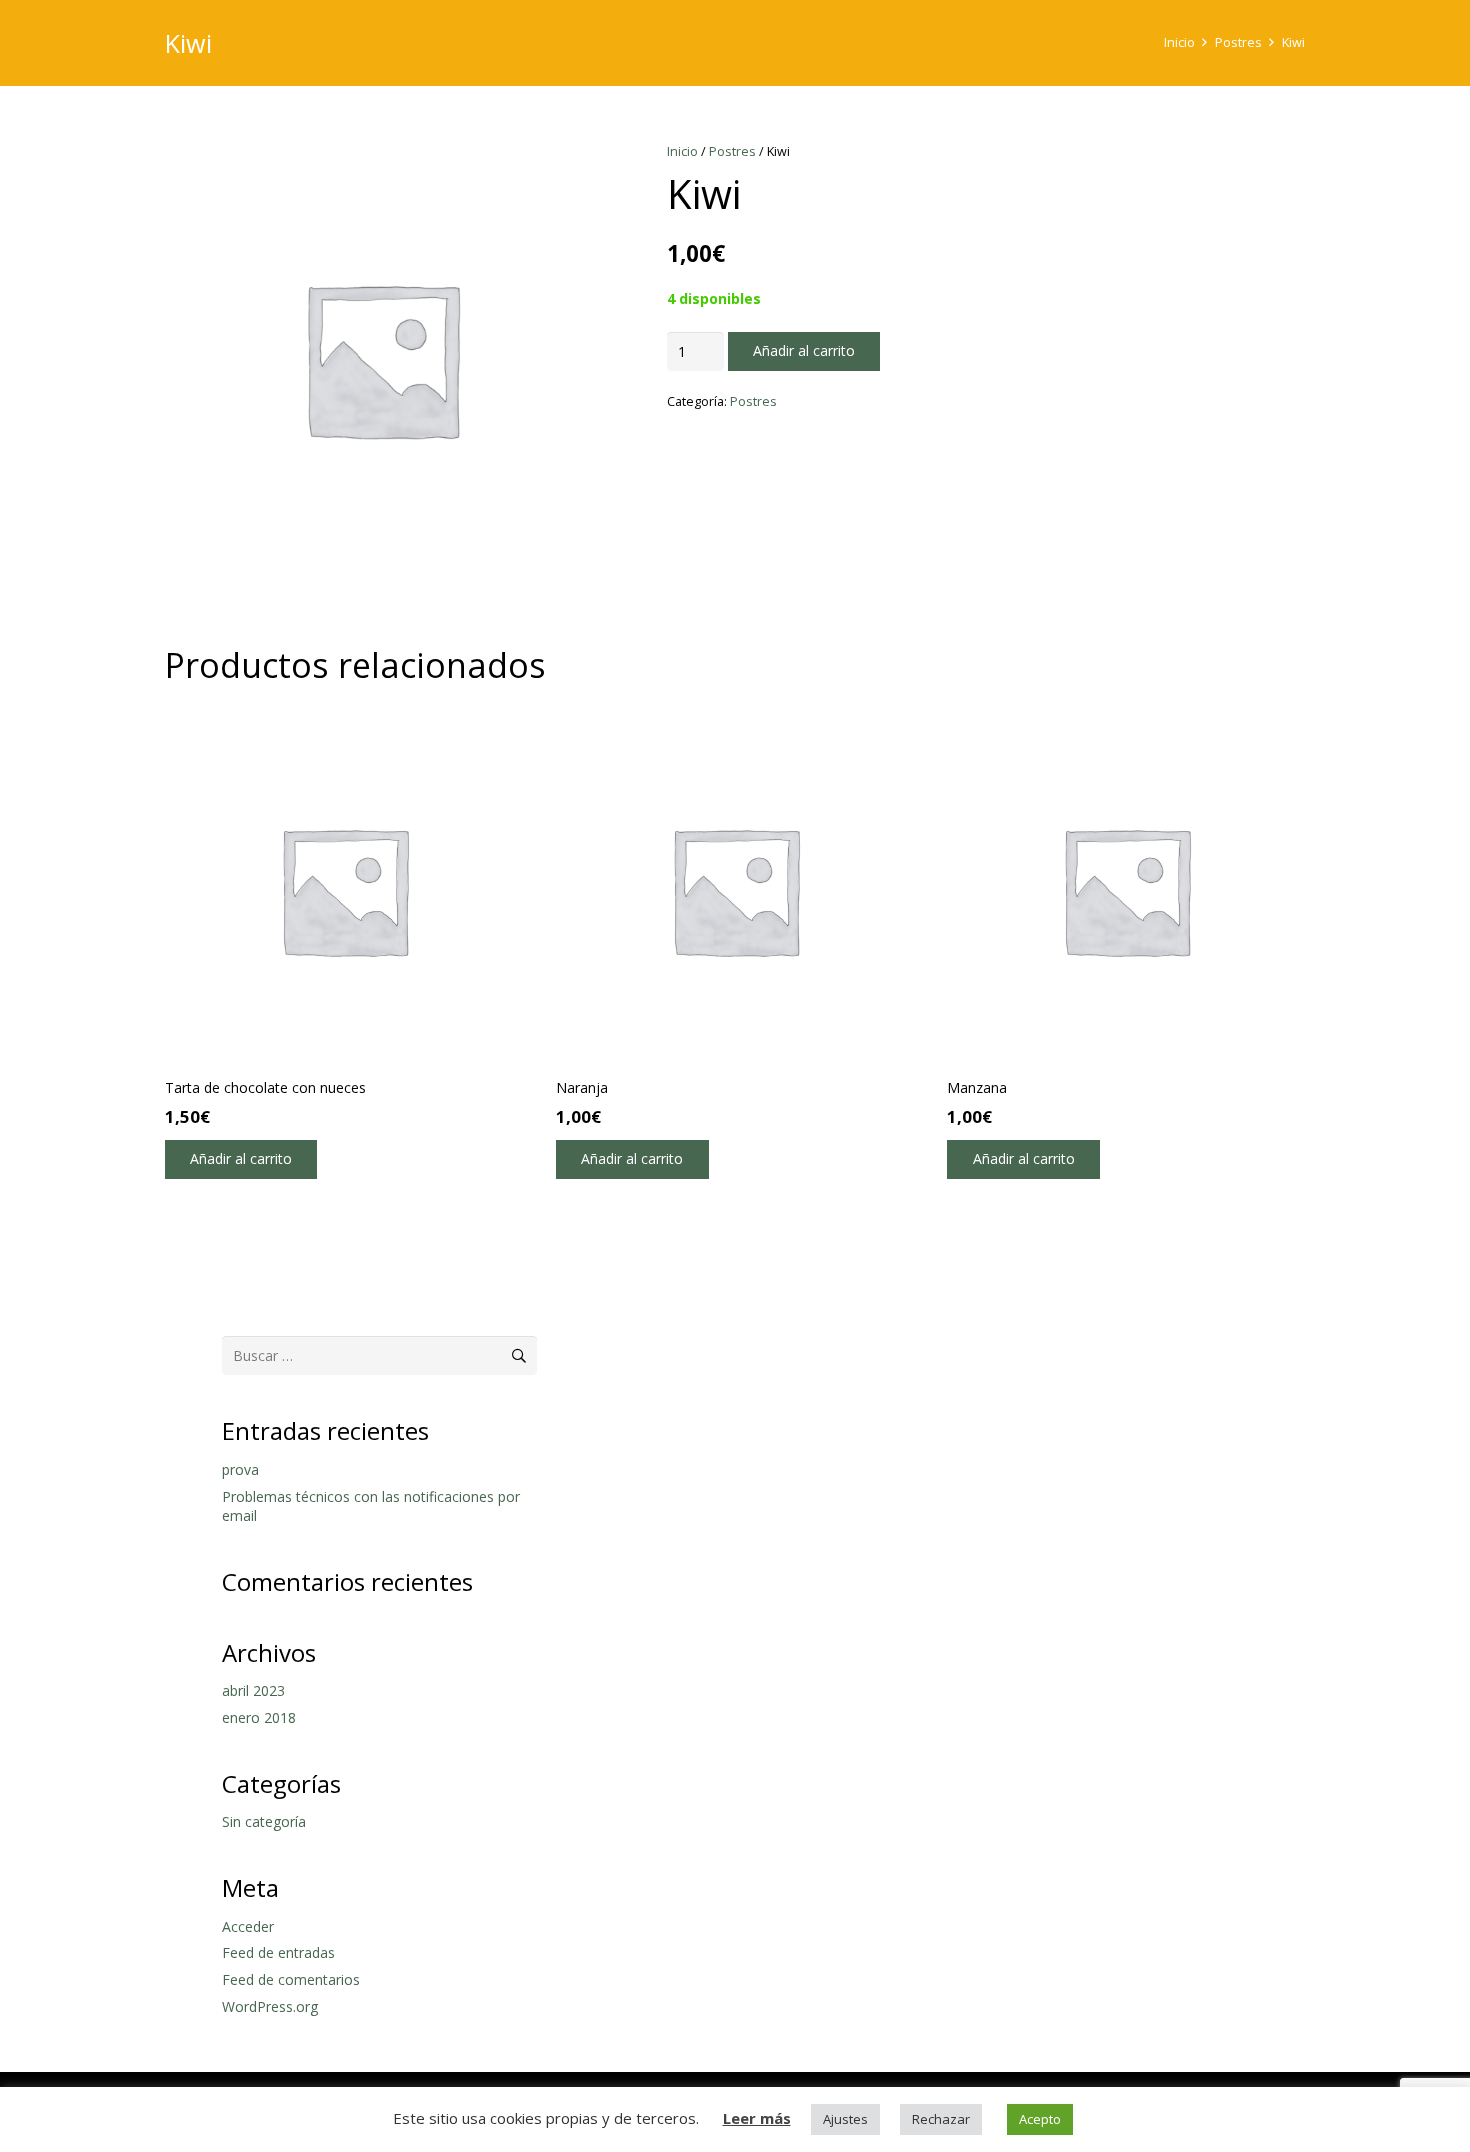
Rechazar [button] (941, 2119)
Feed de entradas (278, 1952)
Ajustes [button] (845, 2119)
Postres (1238, 42)
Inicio (1179, 42)
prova (240, 1469)
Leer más (757, 2118)
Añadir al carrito (804, 350)
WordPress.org (270, 2006)
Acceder (248, 1926)
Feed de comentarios (291, 1979)
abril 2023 (253, 1690)
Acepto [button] (1040, 2119)
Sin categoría (264, 1821)
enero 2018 (259, 1717)
